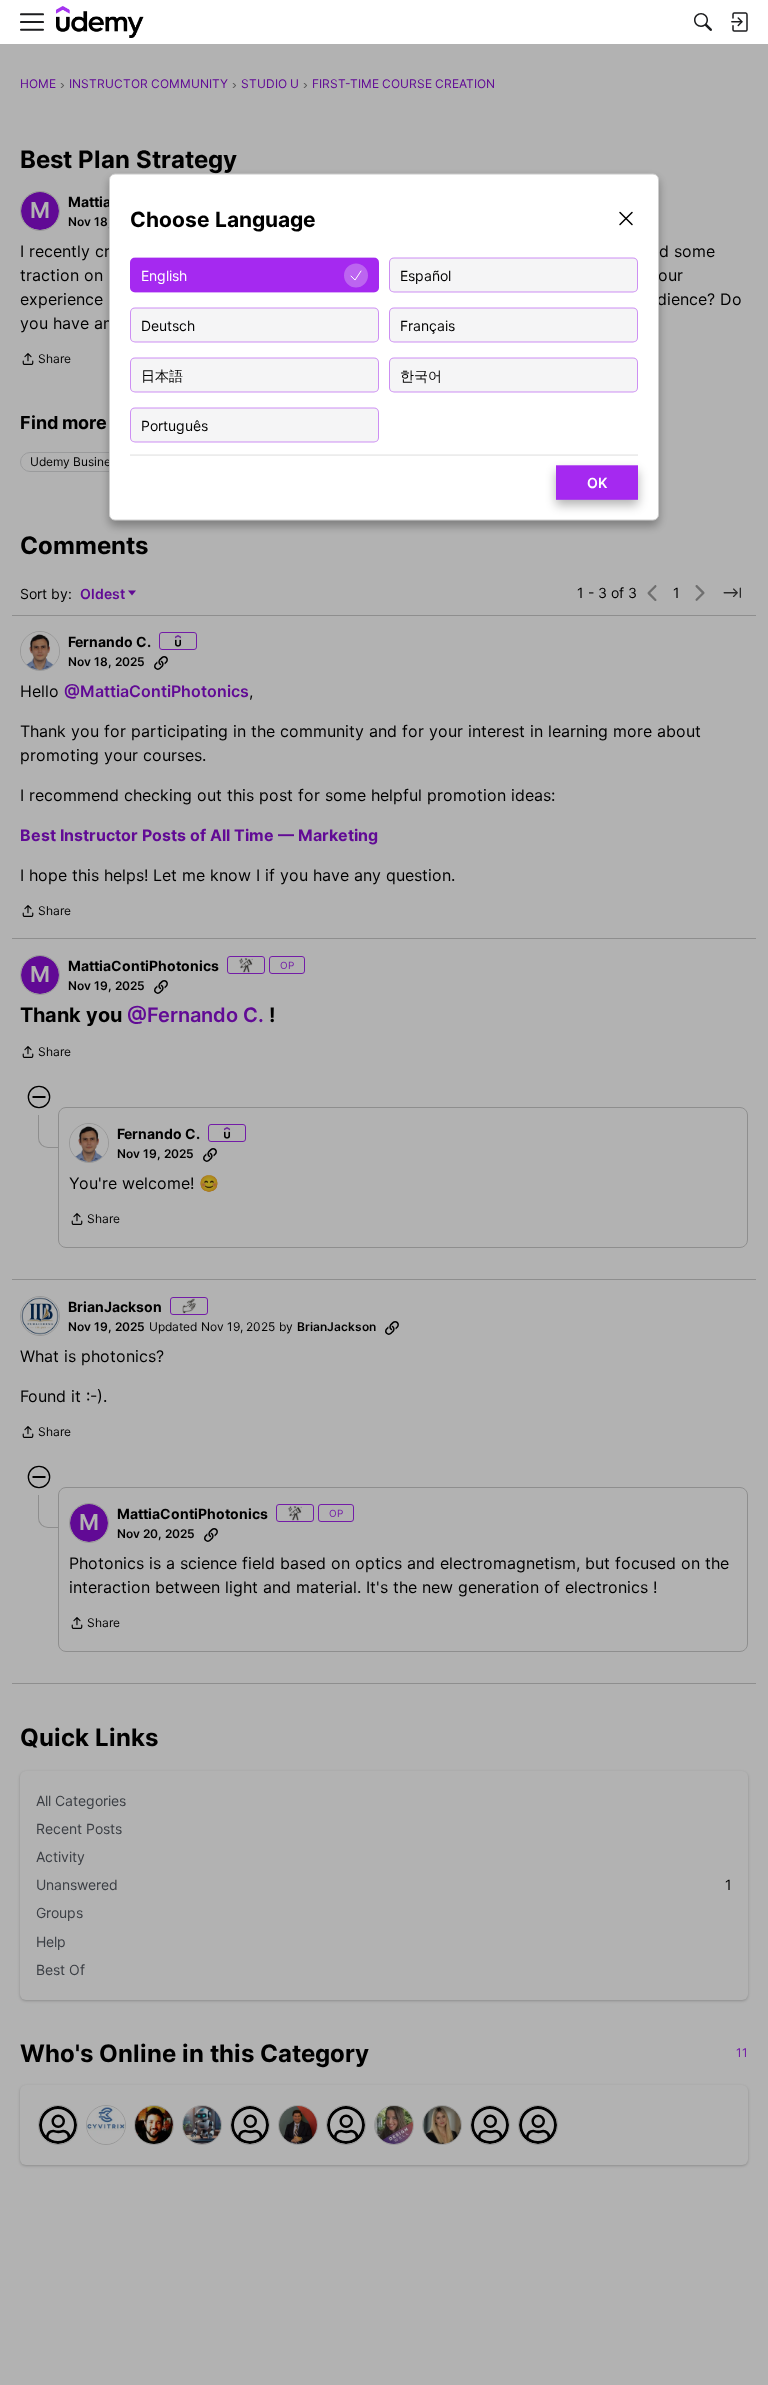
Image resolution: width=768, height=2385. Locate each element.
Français (427, 324)
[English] (100, 22)
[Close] (626, 220)
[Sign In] (739, 22)
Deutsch (168, 324)
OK (597, 482)
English (164, 274)
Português (174, 424)
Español (425, 274)
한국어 (421, 374)
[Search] (703, 22)
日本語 (162, 374)
